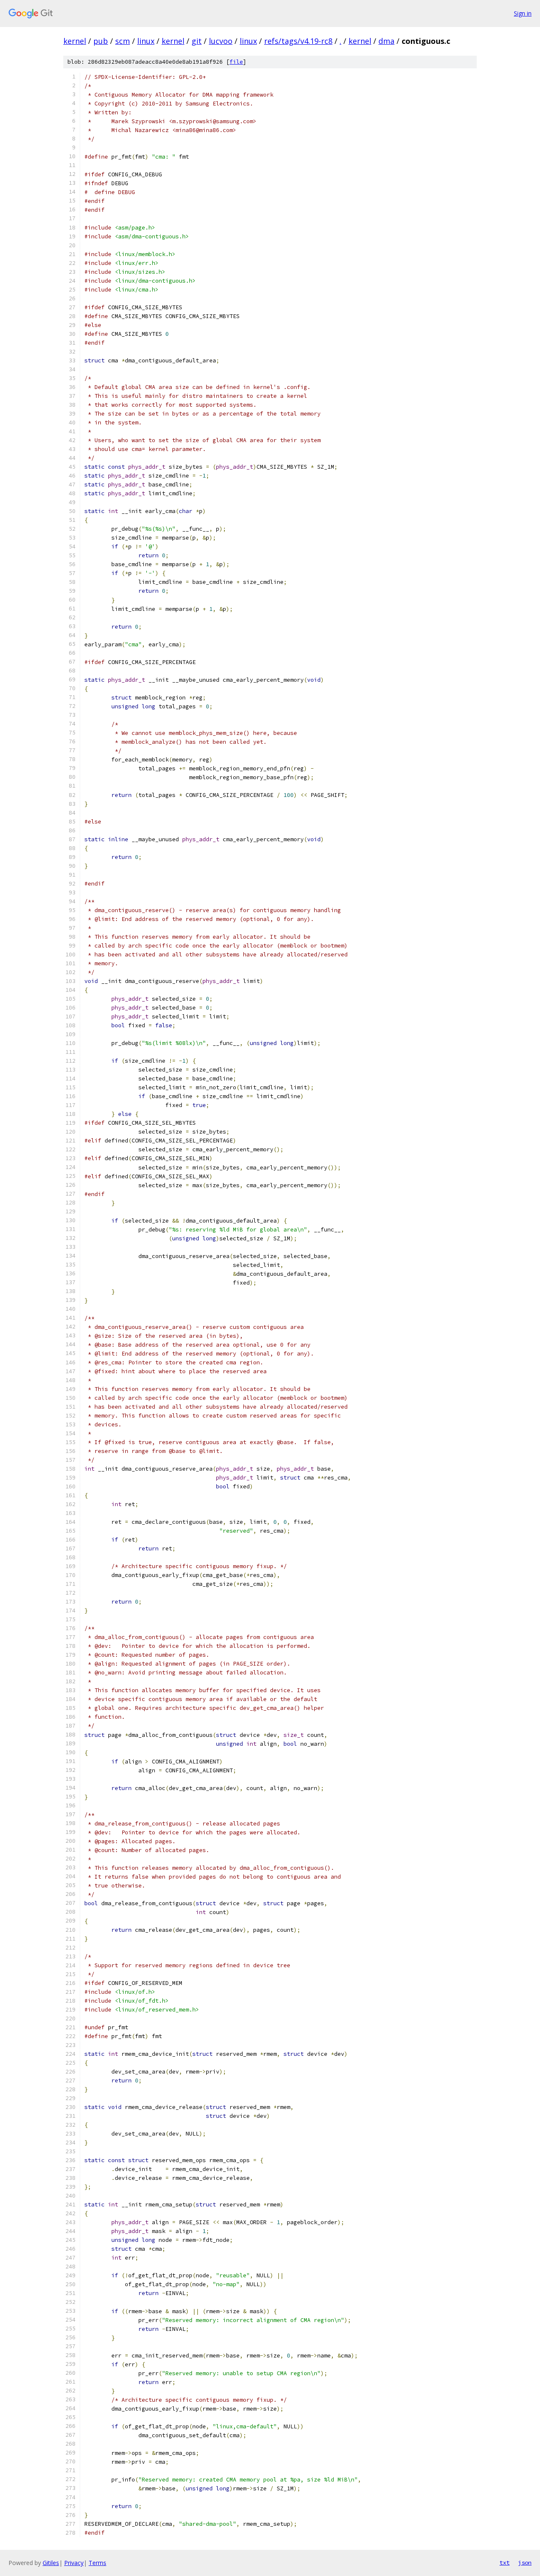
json (525, 2562)
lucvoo (221, 41)
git (197, 41)
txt (505, 2562)
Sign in (523, 13)
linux (146, 41)
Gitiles (51, 2563)
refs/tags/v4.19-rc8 (298, 41)
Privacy (74, 2563)
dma (386, 41)
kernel (75, 41)
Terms (97, 2563)
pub (101, 41)
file (236, 62)
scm (123, 41)
